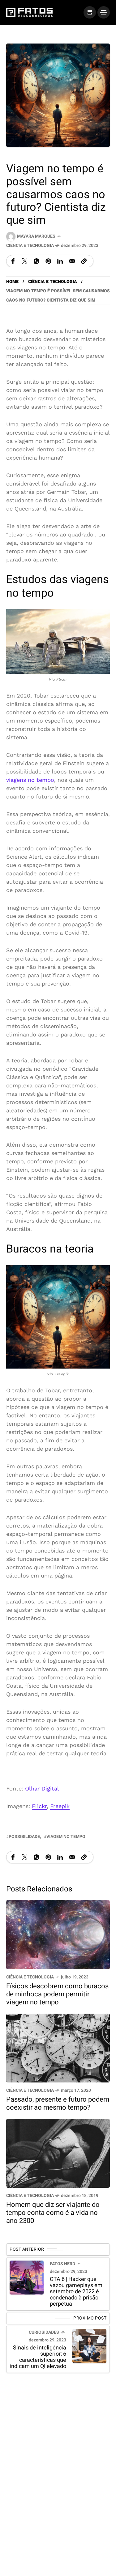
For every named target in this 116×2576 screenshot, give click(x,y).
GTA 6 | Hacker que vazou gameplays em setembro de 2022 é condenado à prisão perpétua (76, 2291)
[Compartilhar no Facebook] (13, 261)
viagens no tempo (30, 780)
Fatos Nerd (62, 2263)
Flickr (39, 1806)
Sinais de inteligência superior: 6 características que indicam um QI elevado (38, 2357)
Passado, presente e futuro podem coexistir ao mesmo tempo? (58, 2103)
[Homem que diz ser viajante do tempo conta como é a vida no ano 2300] (58, 2153)
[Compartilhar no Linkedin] (60, 261)
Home (12, 282)
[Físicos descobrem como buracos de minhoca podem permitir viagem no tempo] (58, 1934)
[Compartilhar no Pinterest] (48, 261)
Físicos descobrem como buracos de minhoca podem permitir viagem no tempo (57, 1994)
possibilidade (24, 1836)
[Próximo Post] (89, 2346)
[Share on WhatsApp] (37, 261)
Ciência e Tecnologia (30, 246)
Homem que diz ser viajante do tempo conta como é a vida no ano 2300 (53, 2213)
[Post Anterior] (27, 2277)
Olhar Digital (42, 1788)
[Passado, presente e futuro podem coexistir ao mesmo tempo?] (58, 2047)
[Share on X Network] (25, 261)
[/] (90, 12)
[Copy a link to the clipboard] (84, 261)
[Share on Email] (72, 261)
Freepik (60, 1806)
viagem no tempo (66, 1836)
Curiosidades (44, 2332)
